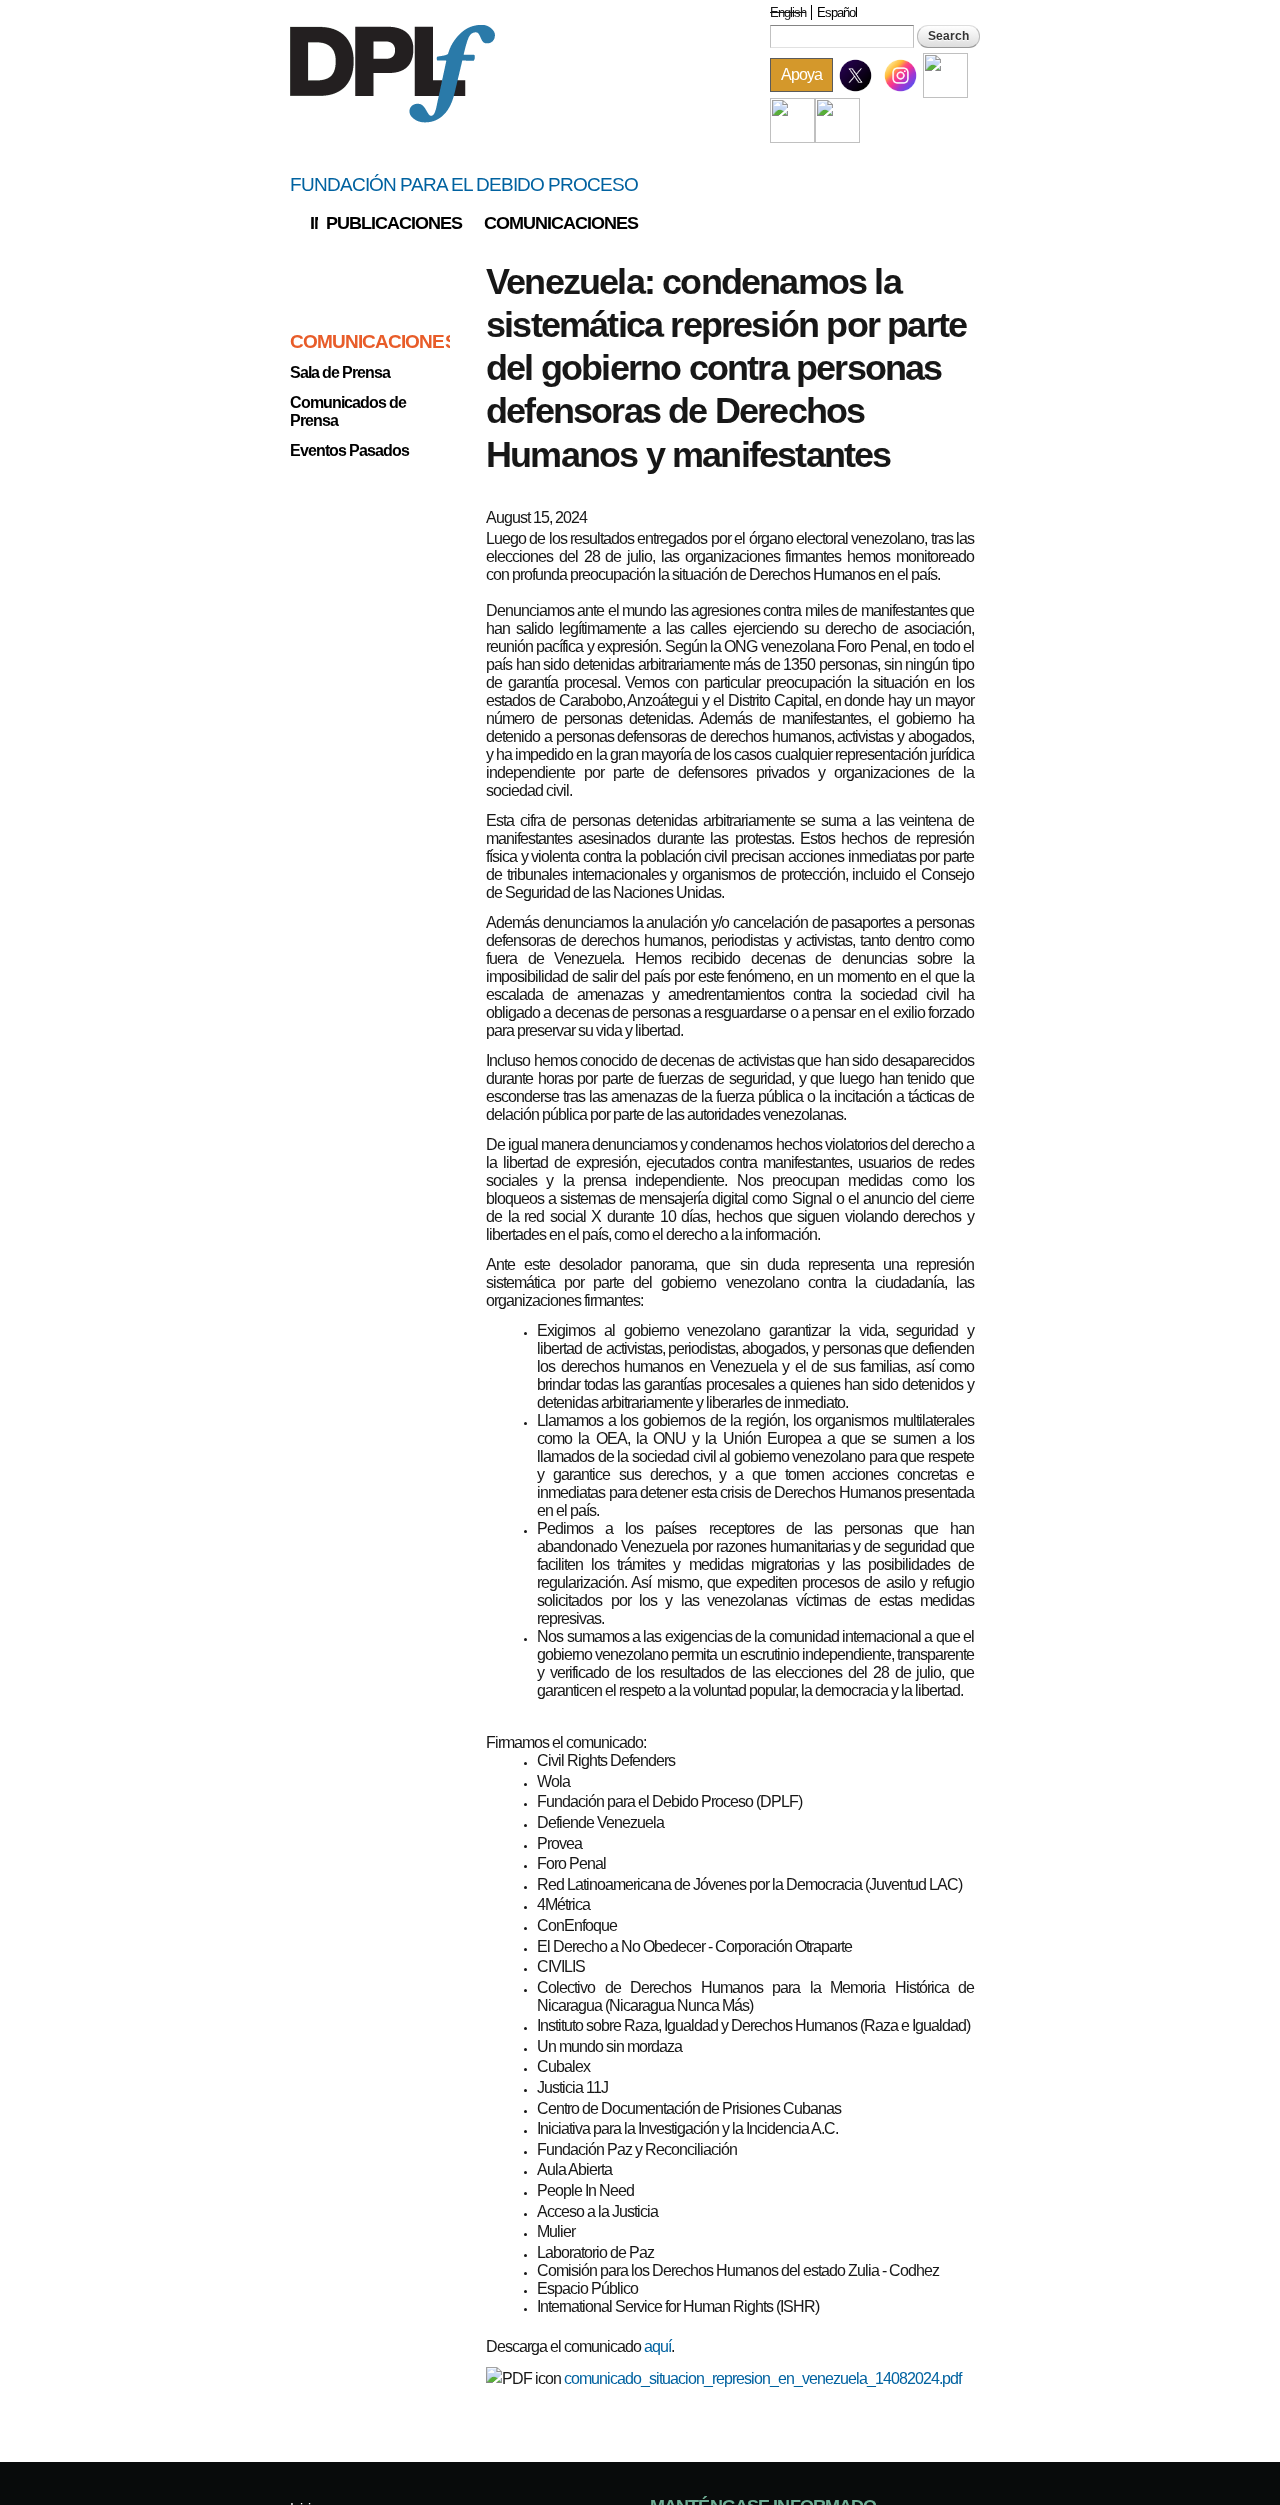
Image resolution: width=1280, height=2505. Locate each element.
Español (837, 12)
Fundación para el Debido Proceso (464, 184)
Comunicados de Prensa (348, 411)
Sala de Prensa (340, 372)
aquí (657, 2346)
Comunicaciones (561, 223)
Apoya (801, 74)
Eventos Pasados (349, 450)
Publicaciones (394, 223)
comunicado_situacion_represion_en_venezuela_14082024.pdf (762, 2378)
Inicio (314, 223)
